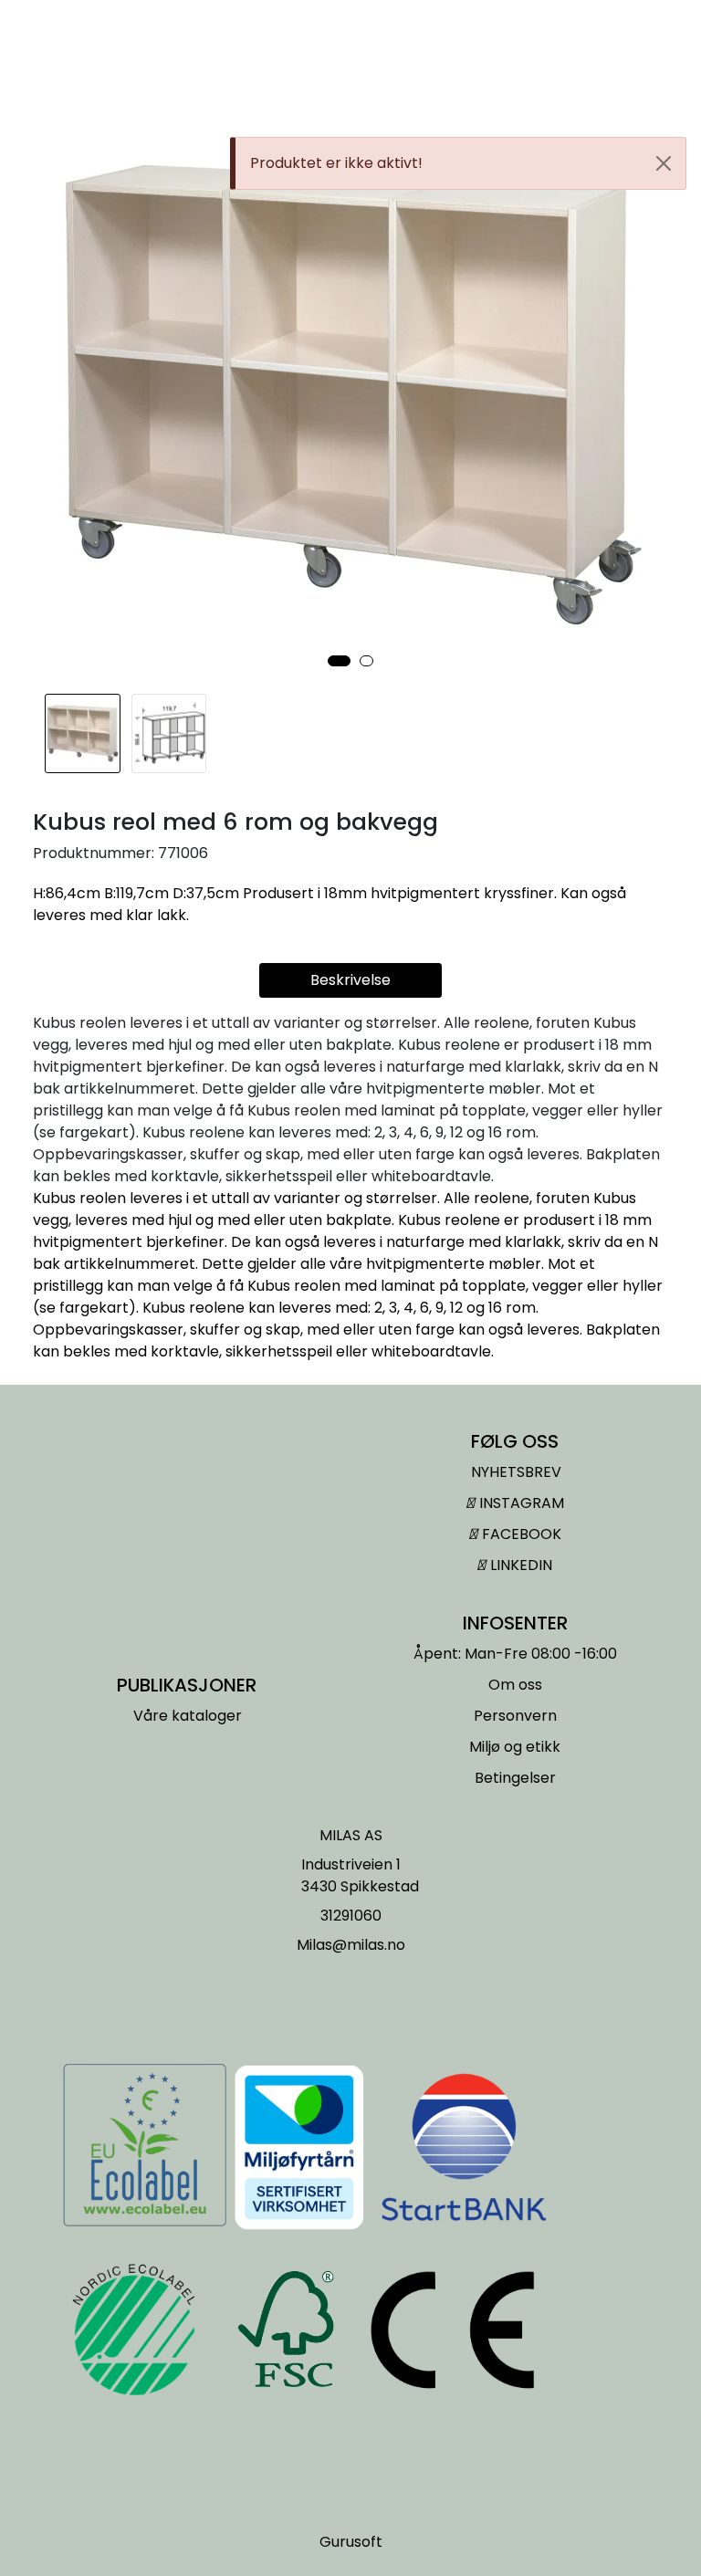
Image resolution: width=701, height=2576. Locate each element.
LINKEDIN (519, 1565)
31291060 (351, 1916)
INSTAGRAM (520, 1503)
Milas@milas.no (351, 1945)
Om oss (515, 1685)
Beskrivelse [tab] (350, 980)
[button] (339, 661)
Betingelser (515, 1778)
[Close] (664, 163)
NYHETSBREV (516, 1472)
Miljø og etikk (515, 1747)
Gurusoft (351, 2542)
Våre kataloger (188, 1716)
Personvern (515, 1716)
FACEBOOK (520, 1534)
